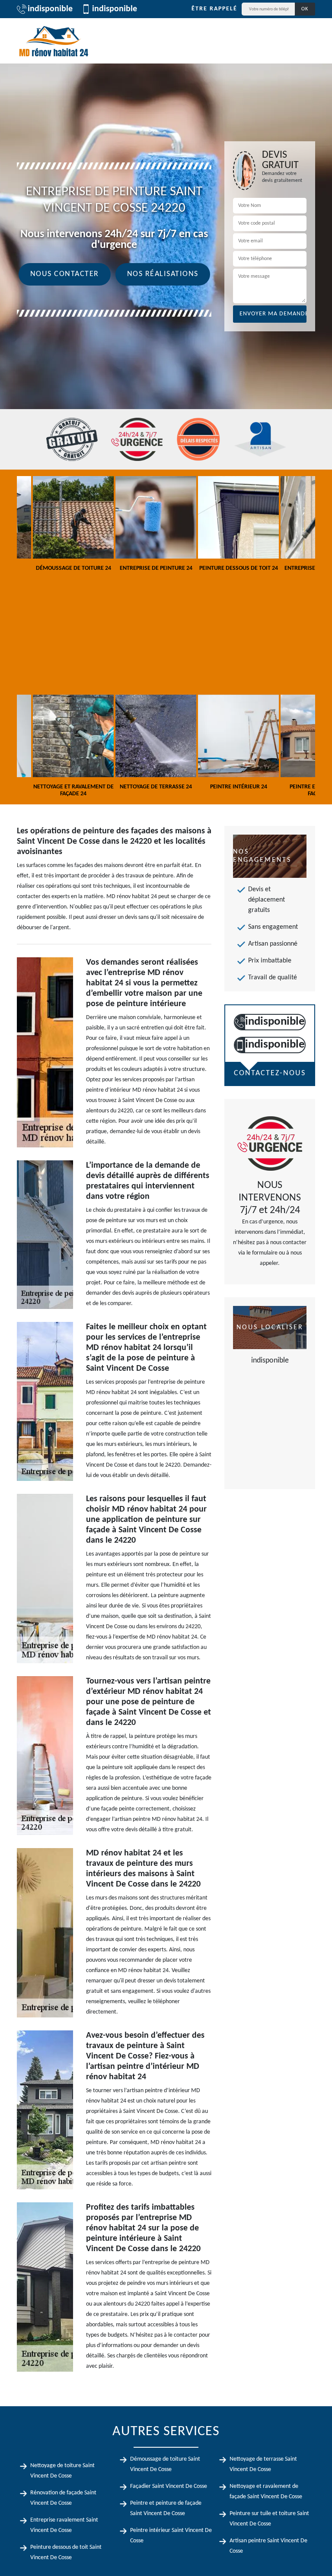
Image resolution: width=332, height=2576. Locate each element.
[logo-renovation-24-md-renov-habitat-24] (54, 41)
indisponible (50, 9)
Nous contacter (65, 274)
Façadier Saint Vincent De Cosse (169, 2486)
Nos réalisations (163, 274)
